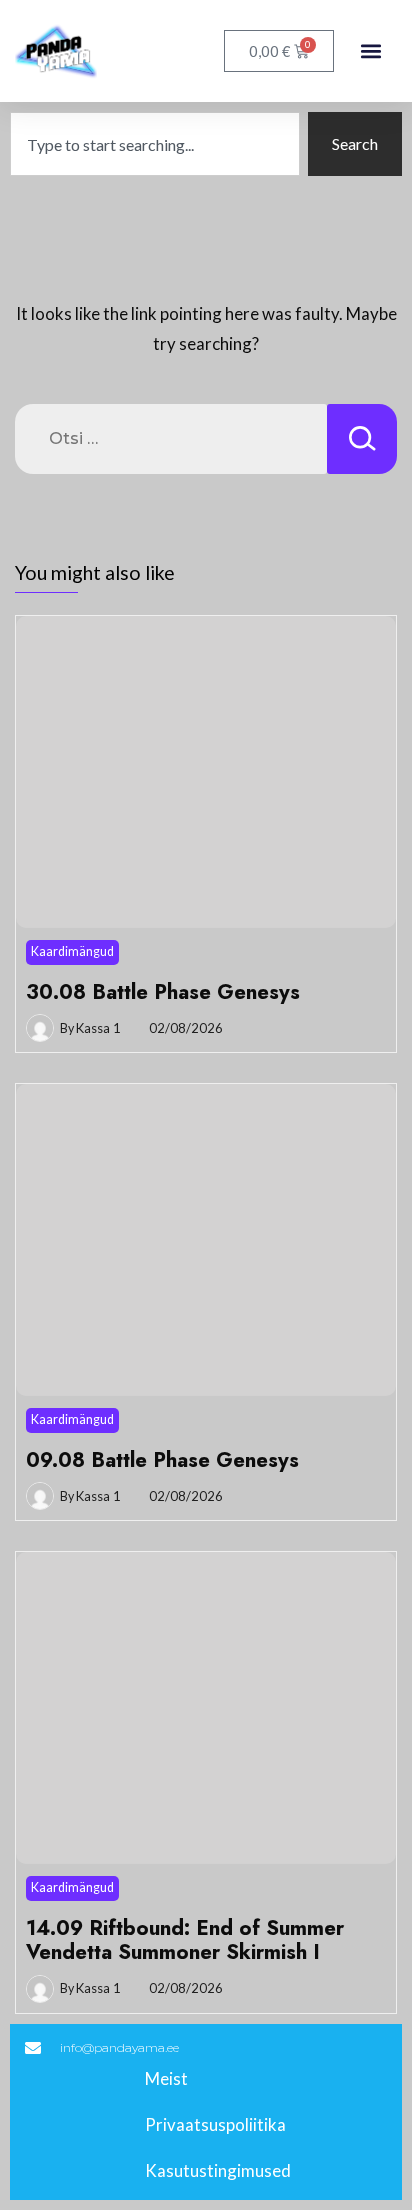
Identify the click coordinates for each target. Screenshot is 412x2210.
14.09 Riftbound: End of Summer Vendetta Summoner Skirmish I (185, 1940)
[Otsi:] (171, 439)
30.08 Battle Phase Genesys (163, 992)
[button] (370, 51)
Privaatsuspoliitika (215, 2124)
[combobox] (155, 144)
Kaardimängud (72, 951)
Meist (166, 2078)
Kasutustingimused (218, 2170)
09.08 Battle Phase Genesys (162, 1460)
